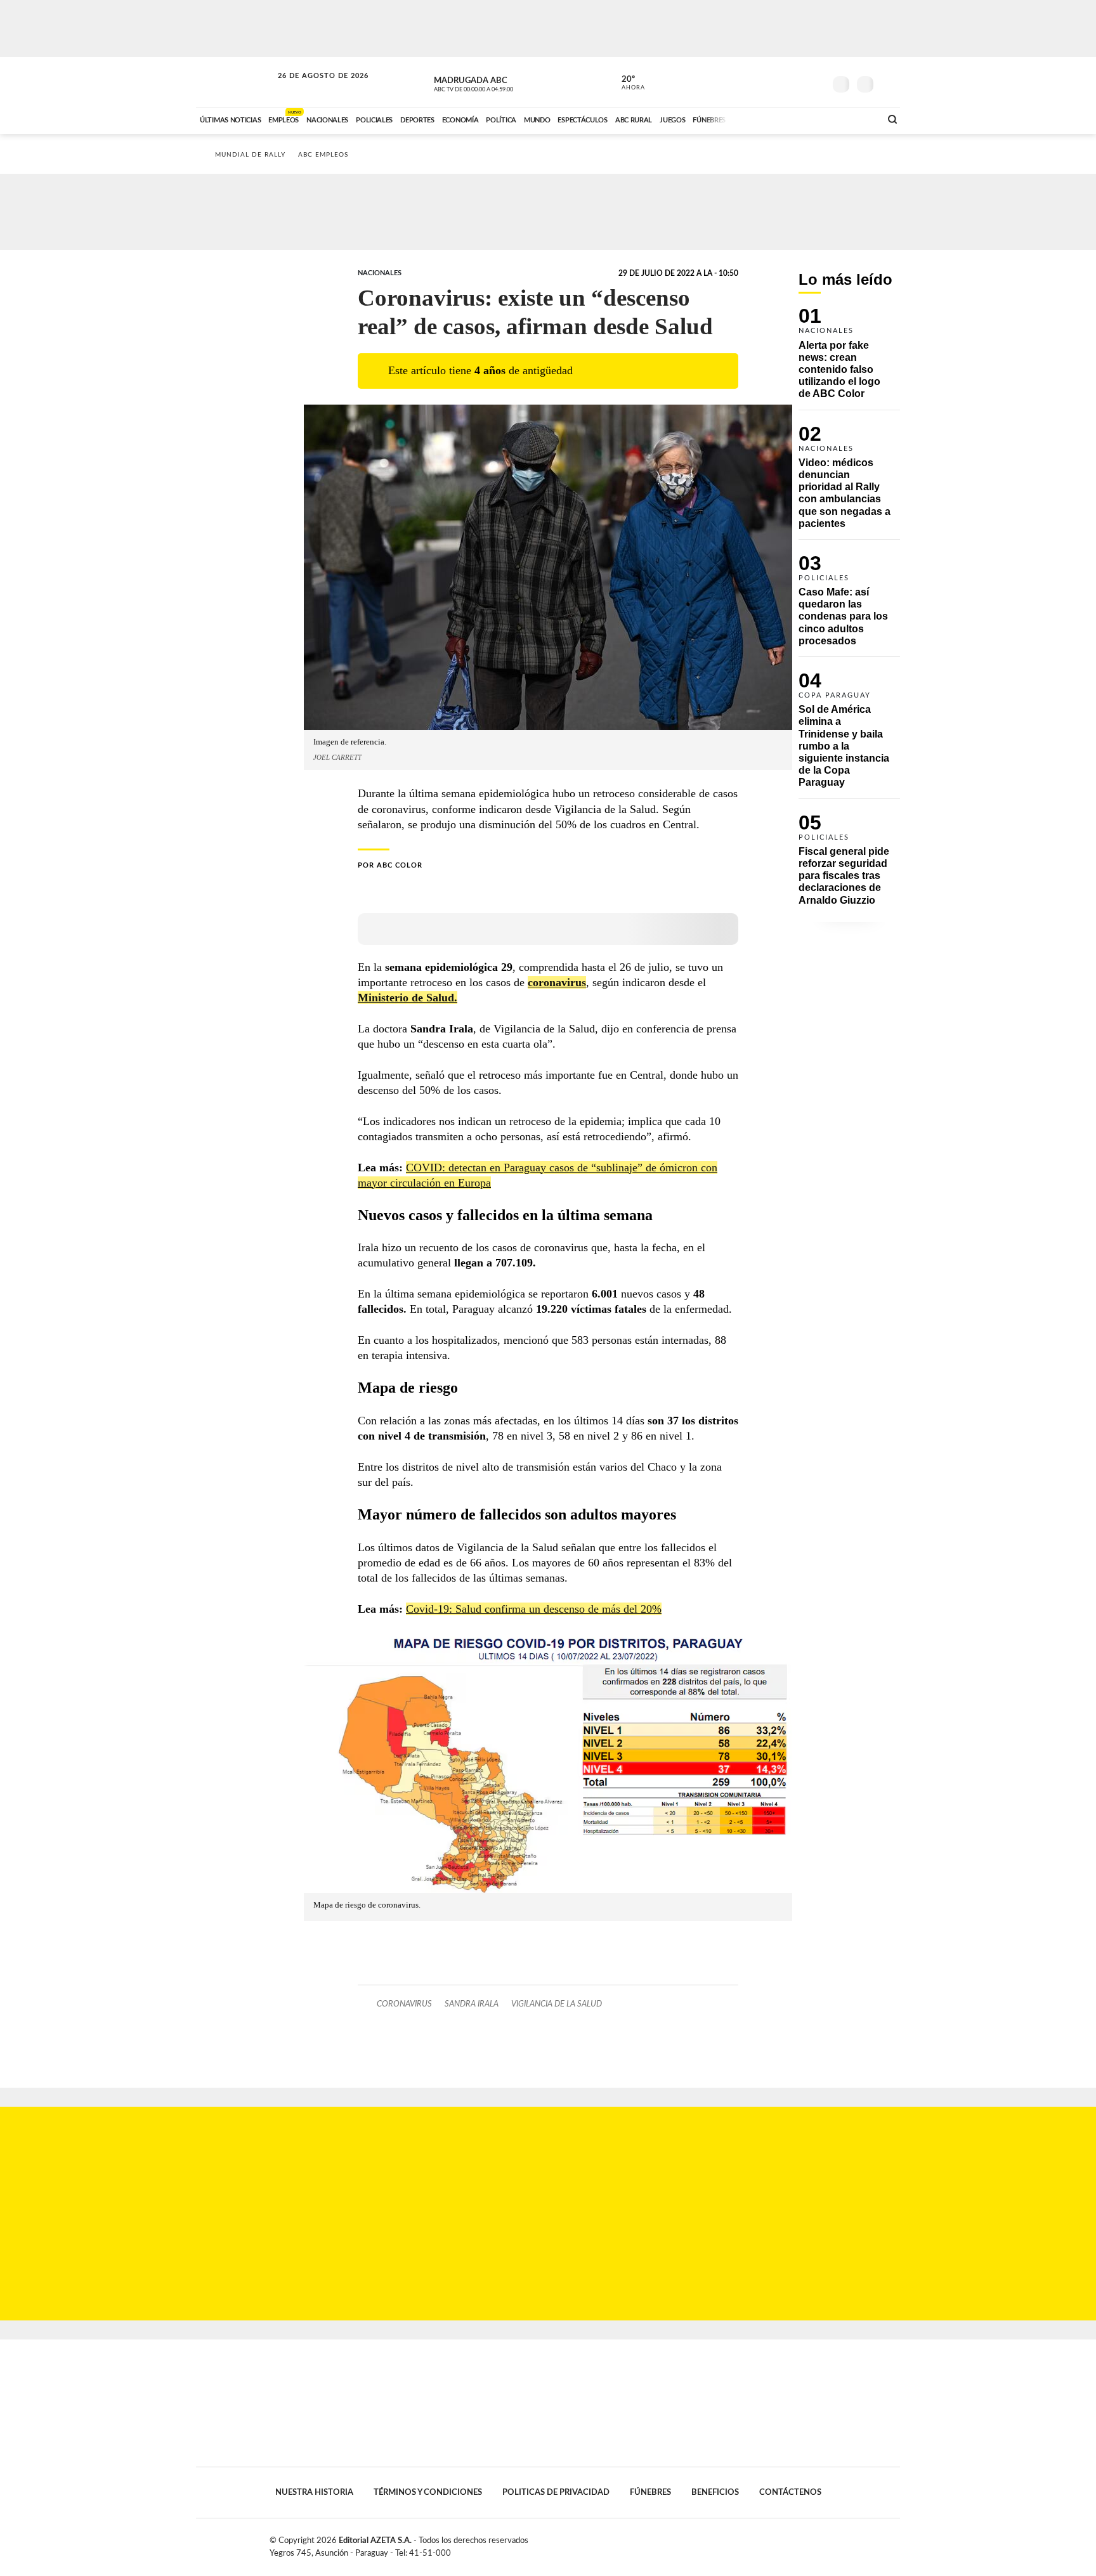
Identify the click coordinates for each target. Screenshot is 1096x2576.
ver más (626, 83)
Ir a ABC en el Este (311, 88)
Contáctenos (790, 2492)
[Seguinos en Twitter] (777, 82)
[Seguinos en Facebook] (758, 82)
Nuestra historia (314, 2492)
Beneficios (715, 2492)
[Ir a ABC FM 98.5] (854, 119)
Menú (889, 83)
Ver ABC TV (497, 82)
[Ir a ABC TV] (769, 119)
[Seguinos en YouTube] (796, 82)
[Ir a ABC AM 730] (804, 119)
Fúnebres (650, 2492)
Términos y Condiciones (428, 2492)
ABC (235, 82)
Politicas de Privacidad (556, 2492)
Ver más (849, 359)
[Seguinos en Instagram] (815, 82)
